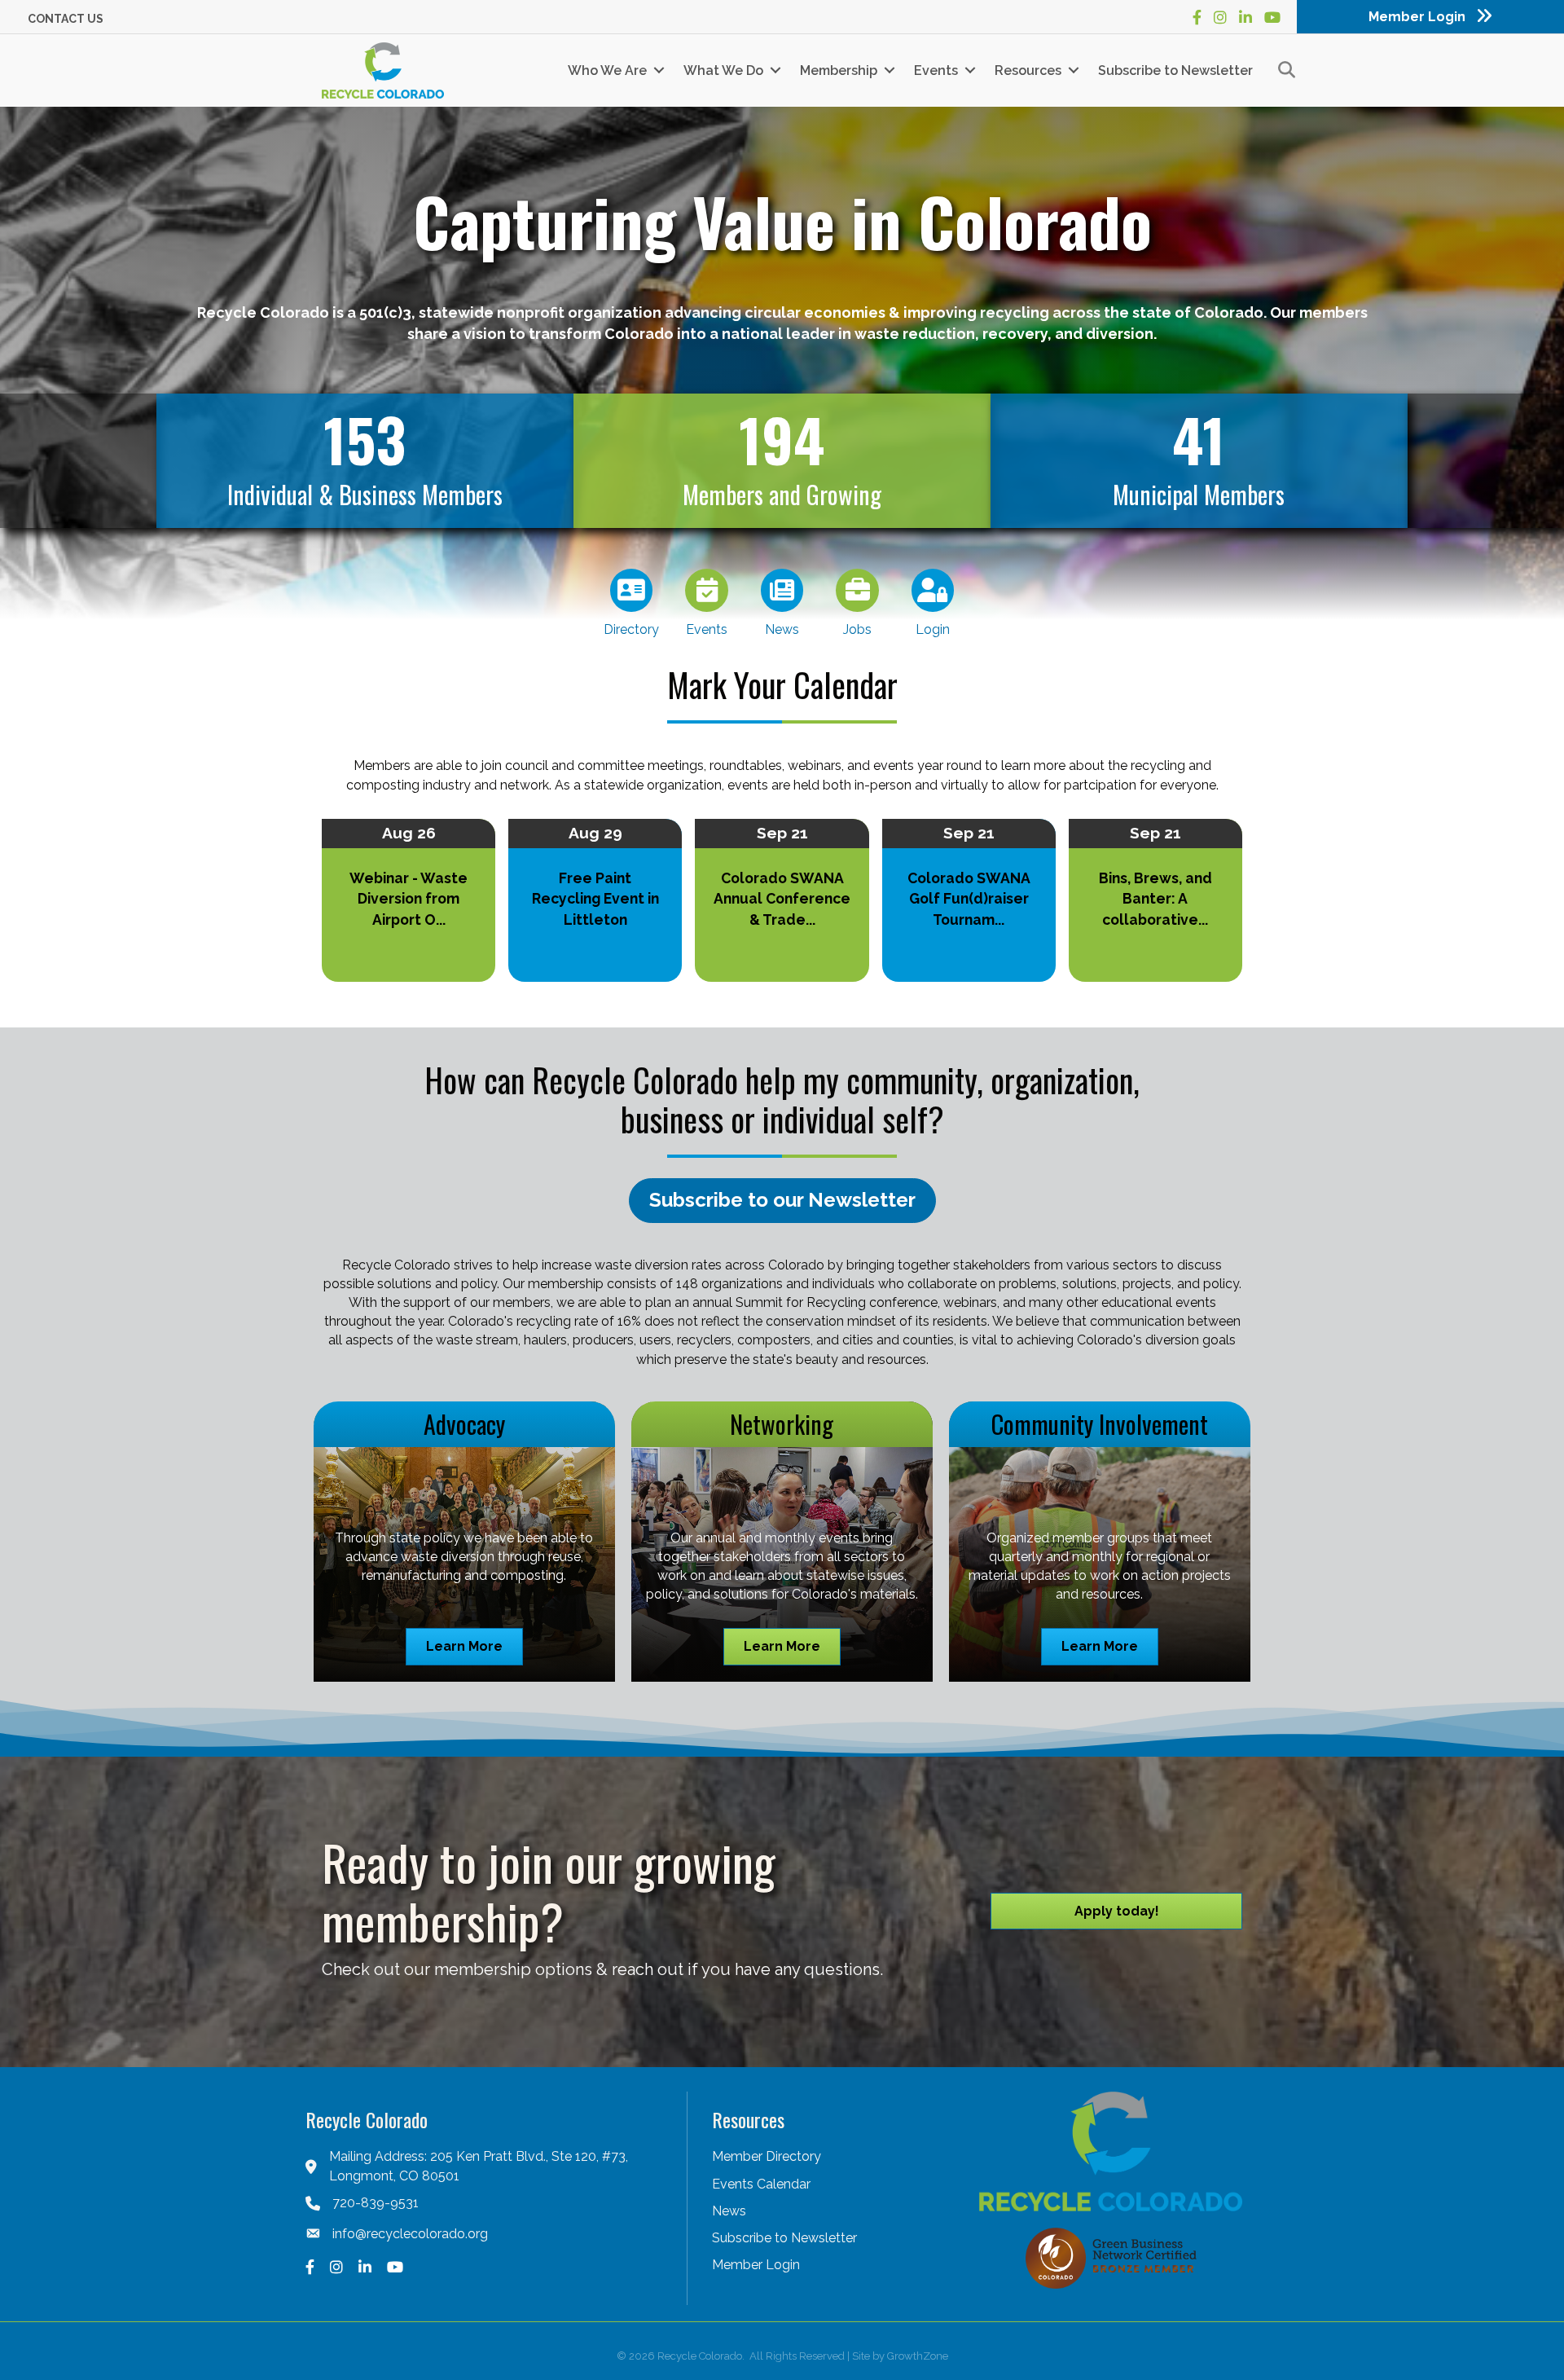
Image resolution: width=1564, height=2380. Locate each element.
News (729, 2211)
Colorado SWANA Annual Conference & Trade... (782, 899)
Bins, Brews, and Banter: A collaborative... (1155, 899)
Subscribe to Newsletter (1175, 70)
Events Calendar (761, 2184)
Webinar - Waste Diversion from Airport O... (409, 899)
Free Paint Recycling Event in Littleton (595, 899)
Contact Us (66, 19)
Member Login (756, 2265)
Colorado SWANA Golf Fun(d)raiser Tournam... (969, 899)
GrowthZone (918, 2356)
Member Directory (767, 2156)
